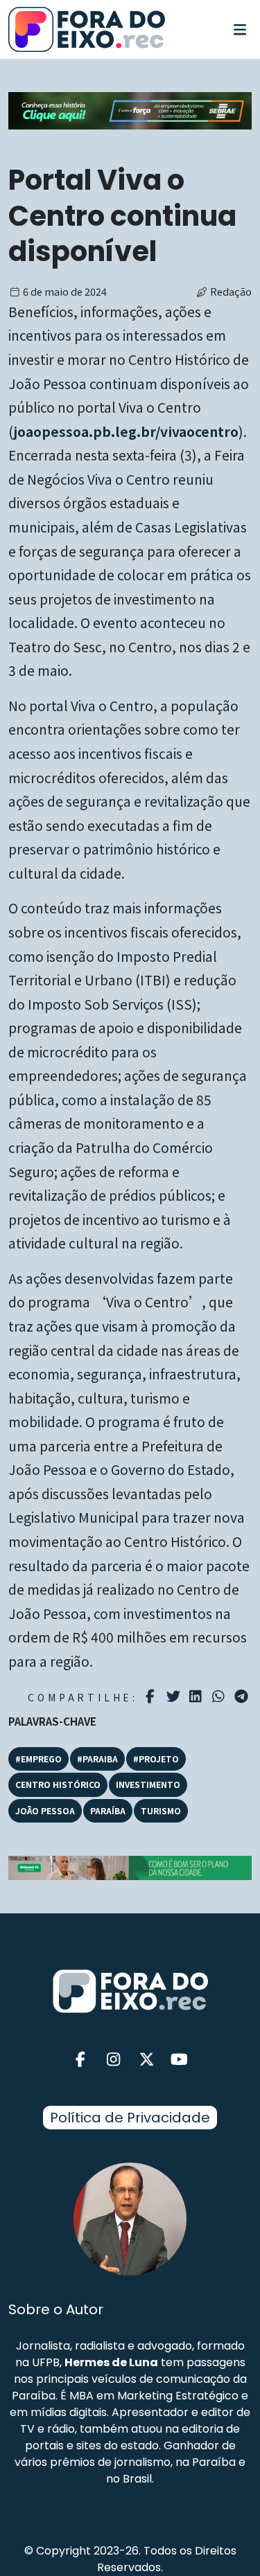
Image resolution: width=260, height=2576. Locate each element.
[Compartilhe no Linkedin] (197, 1697)
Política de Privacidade (130, 2118)
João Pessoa (45, 1810)
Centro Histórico (58, 1784)
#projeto (156, 1759)
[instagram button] (114, 2060)
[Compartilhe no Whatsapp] (220, 1696)
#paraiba (97, 1759)
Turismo (161, 1810)
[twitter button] (147, 2060)
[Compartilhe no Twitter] (175, 1697)
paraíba (108, 1810)
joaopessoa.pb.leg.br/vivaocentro (126, 431)
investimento (148, 1784)
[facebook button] (81, 2060)
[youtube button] (180, 2060)
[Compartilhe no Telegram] (243, 1697)
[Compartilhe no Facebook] (152, 1697)
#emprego (38, 1759)
